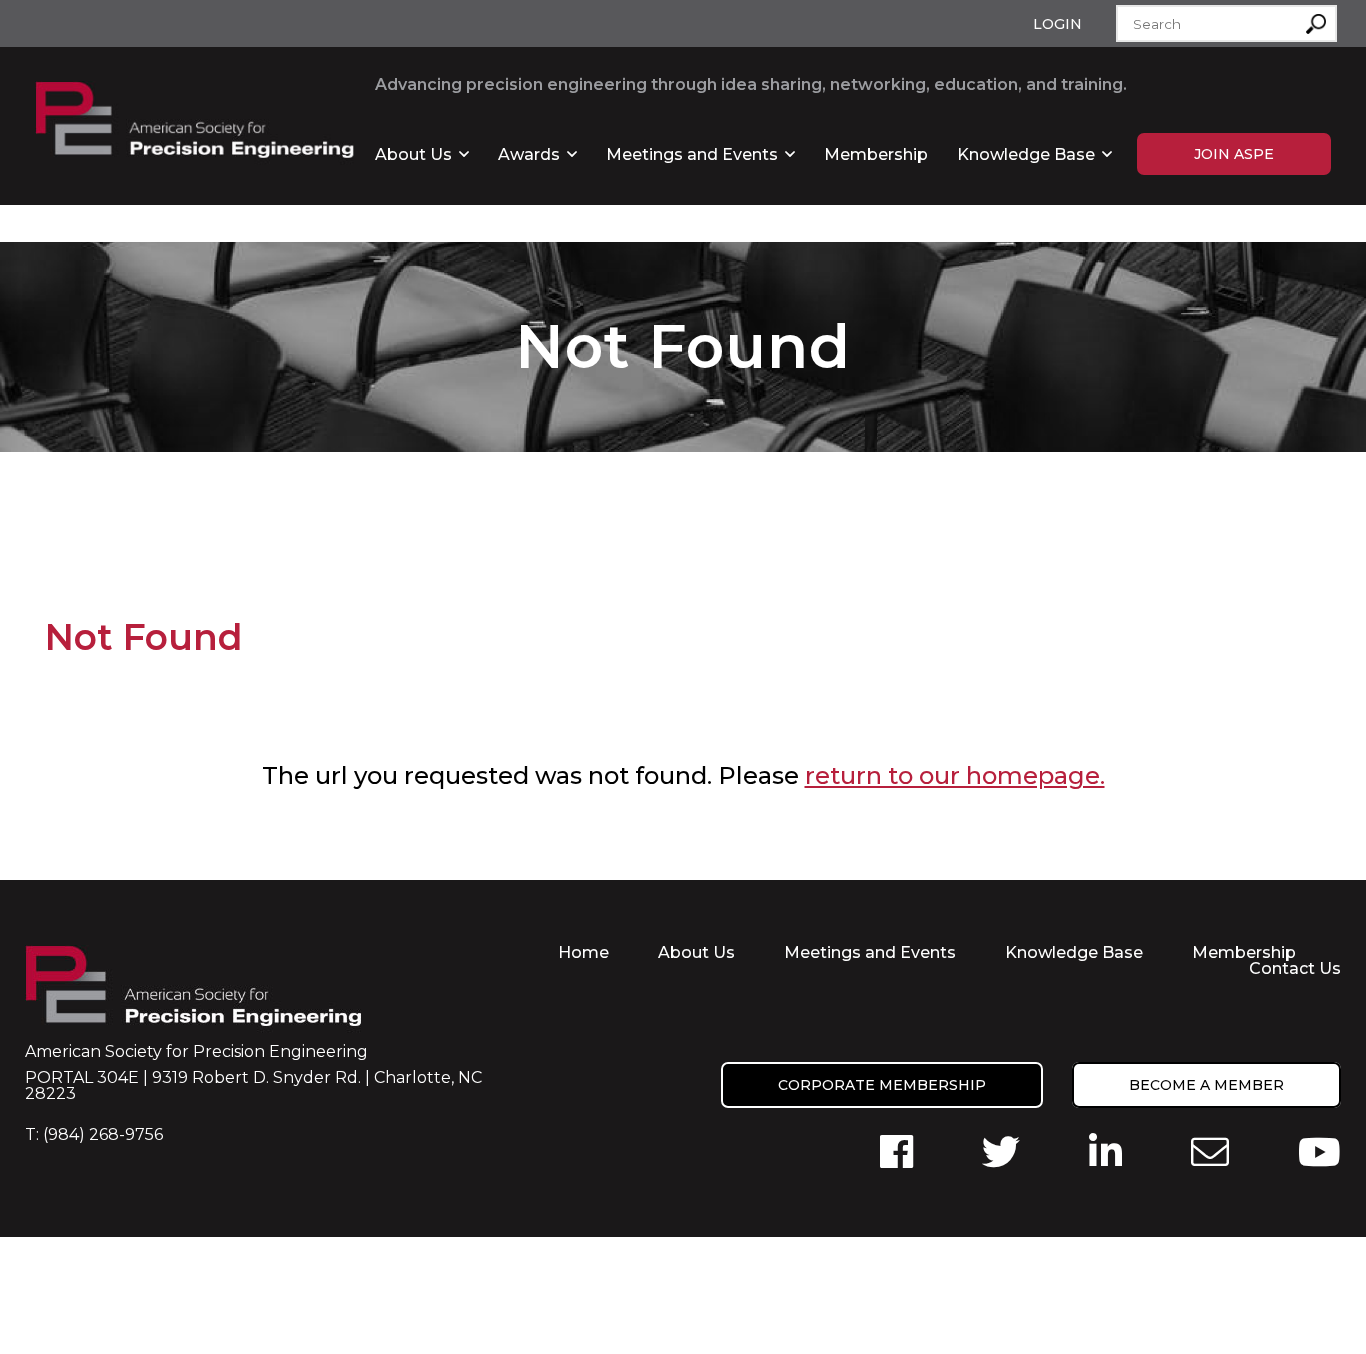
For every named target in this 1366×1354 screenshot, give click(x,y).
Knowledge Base (1026, 154)
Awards (529, 154)
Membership (876, 154)
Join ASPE (1234, 154)
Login (1057, 24)
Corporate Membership (882, 1085)
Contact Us (1295, 968)
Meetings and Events (692, 154)
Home (583, 952)
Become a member (1206, 1085)
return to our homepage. (955, 775)
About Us (413, 154)
